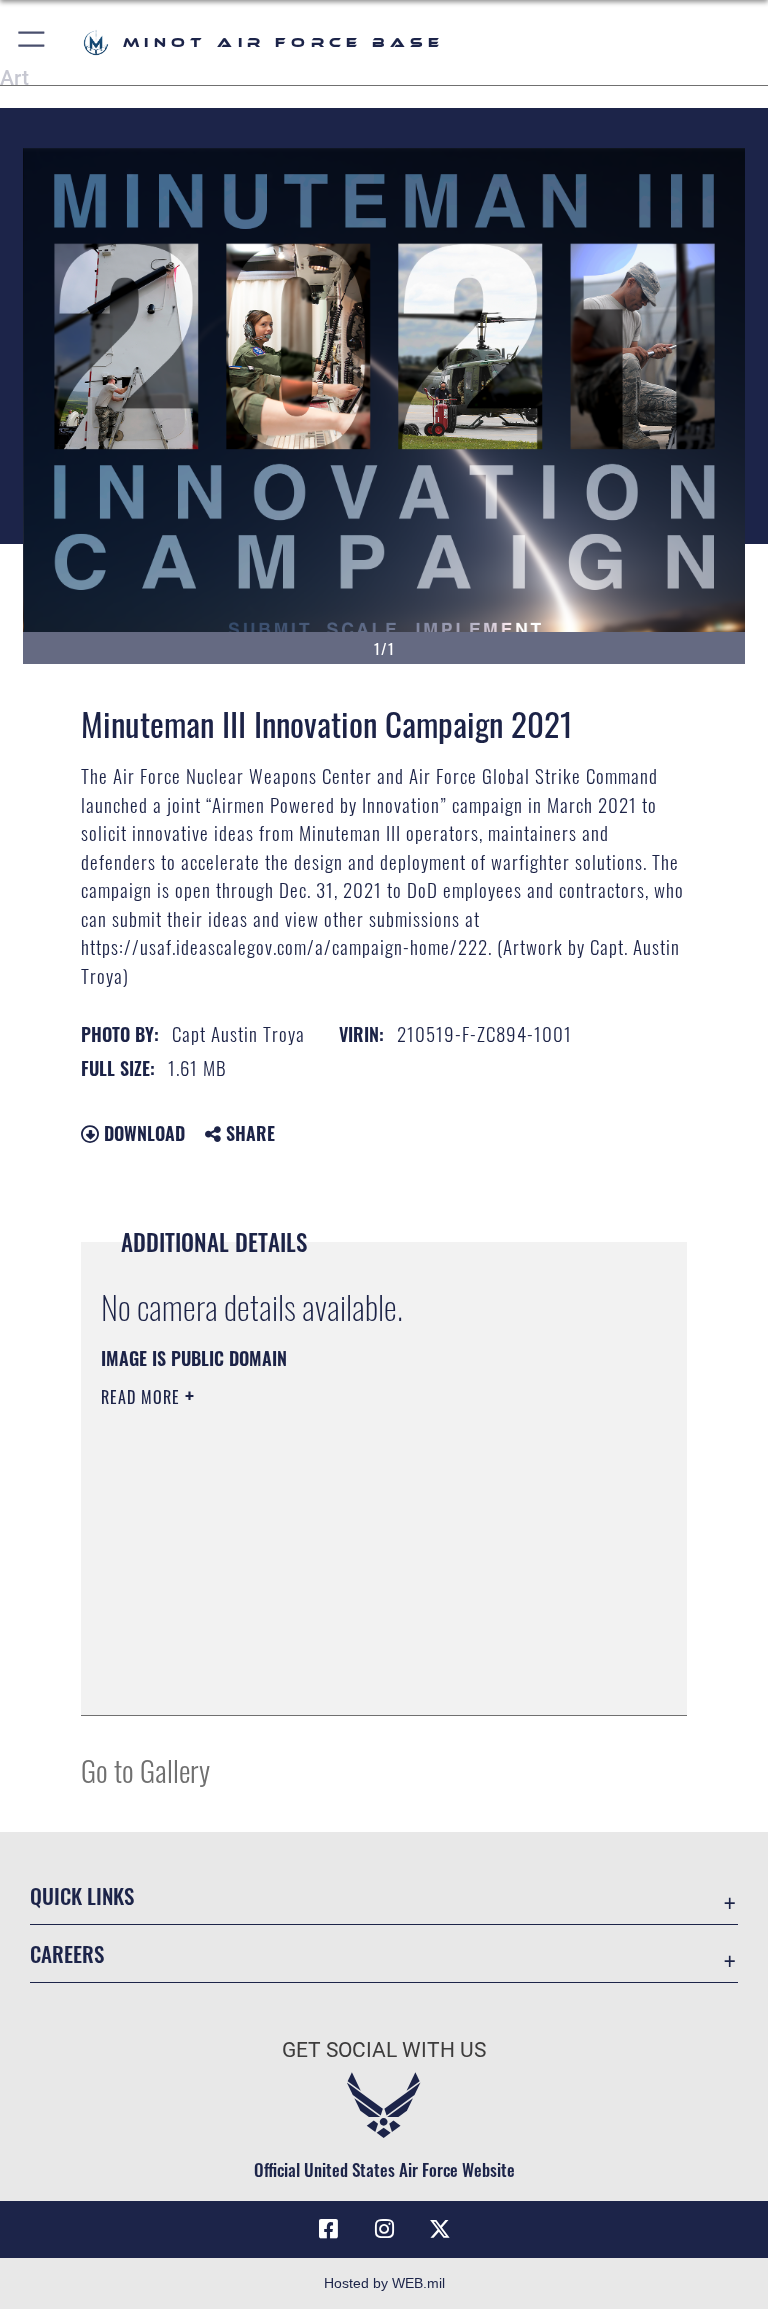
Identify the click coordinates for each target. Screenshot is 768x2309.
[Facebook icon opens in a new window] (328, 2229)
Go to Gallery (145, 1769)
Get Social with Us (384, 2050)
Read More (143, 1397)
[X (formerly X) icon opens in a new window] (440, 2229)
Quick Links (82, 1895)
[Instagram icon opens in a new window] (384, 2229)
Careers (67, 1953)
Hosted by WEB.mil (384, 2283)
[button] (32, 42)
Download (142, 1133)
